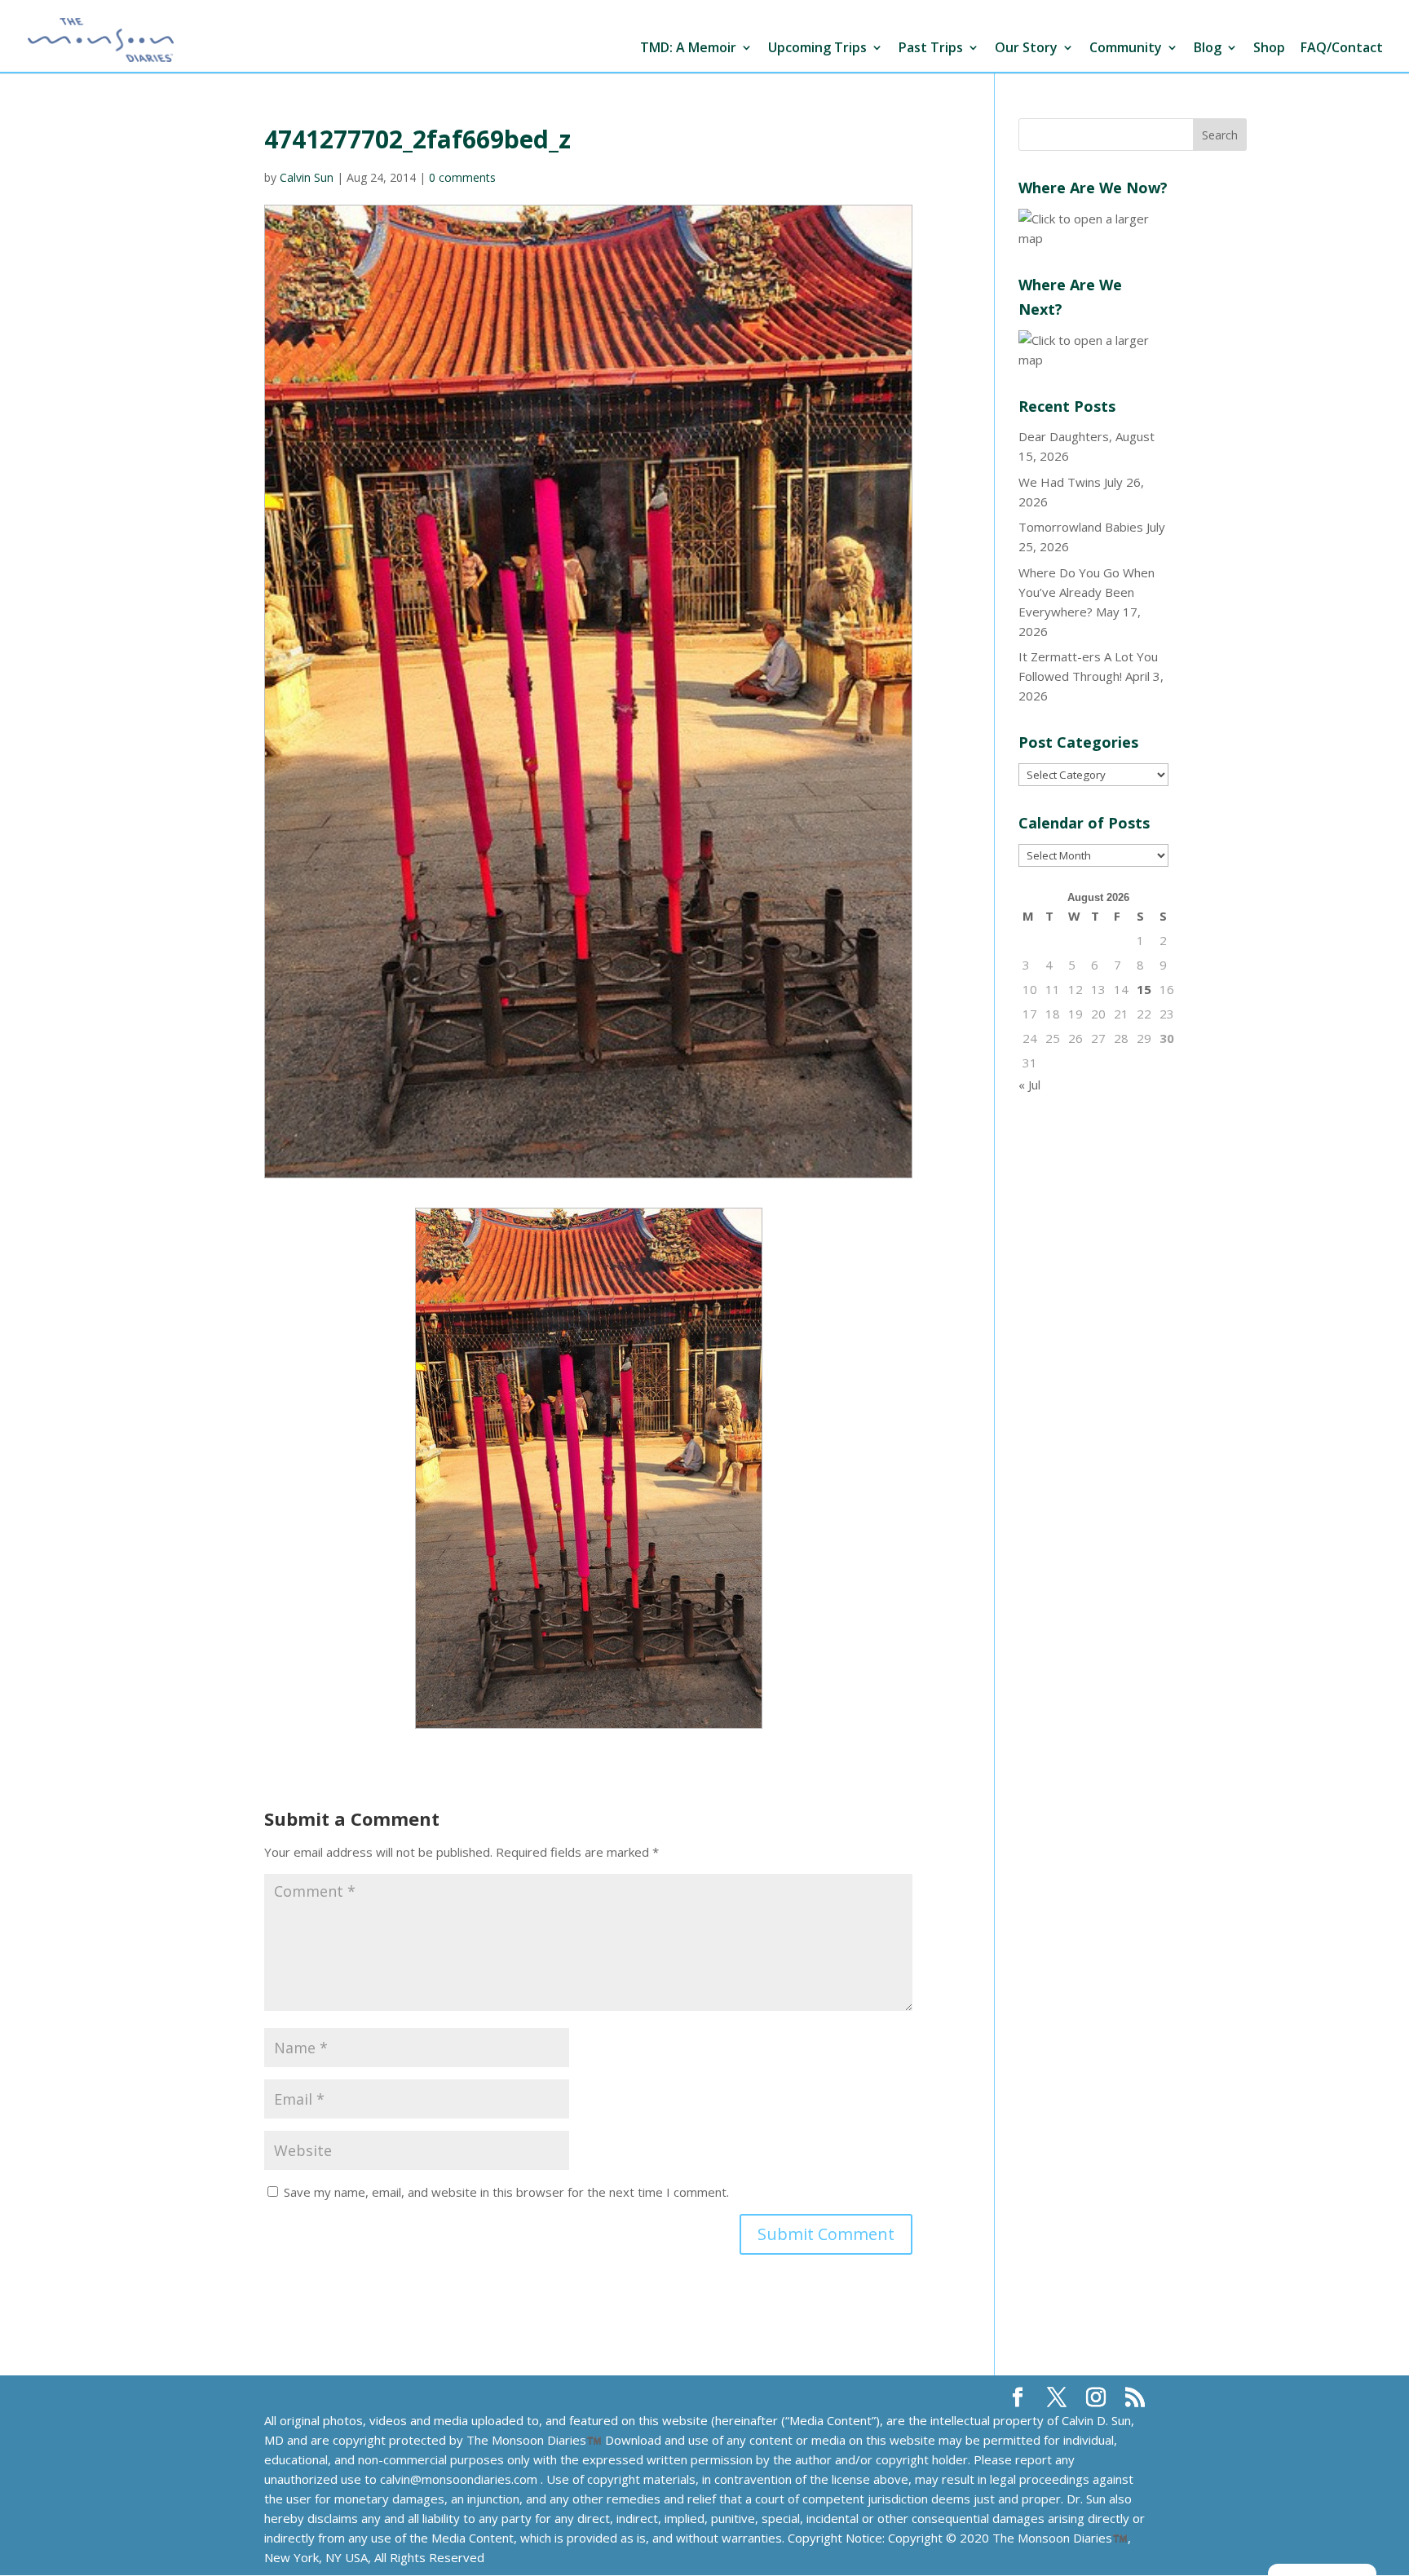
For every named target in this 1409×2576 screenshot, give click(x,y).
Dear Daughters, (1065, 436)
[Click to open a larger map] (1093, 238)
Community (1126, 49)
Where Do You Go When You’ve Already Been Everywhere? (1087, 592)
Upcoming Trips (817, 49)
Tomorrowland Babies (1081, 527)
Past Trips (931, 49)
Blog (1208, 49)
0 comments (462, 177)
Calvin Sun (307, 177)
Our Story (1026, 49)
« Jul (1029, 1085)
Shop (1269, 49)
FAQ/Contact (1342, 49)
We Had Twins (1060, 482)
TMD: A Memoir (688, 49)
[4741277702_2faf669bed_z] (588, 1468)
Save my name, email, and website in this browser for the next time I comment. (506, 2192)
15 (1144, 989)
